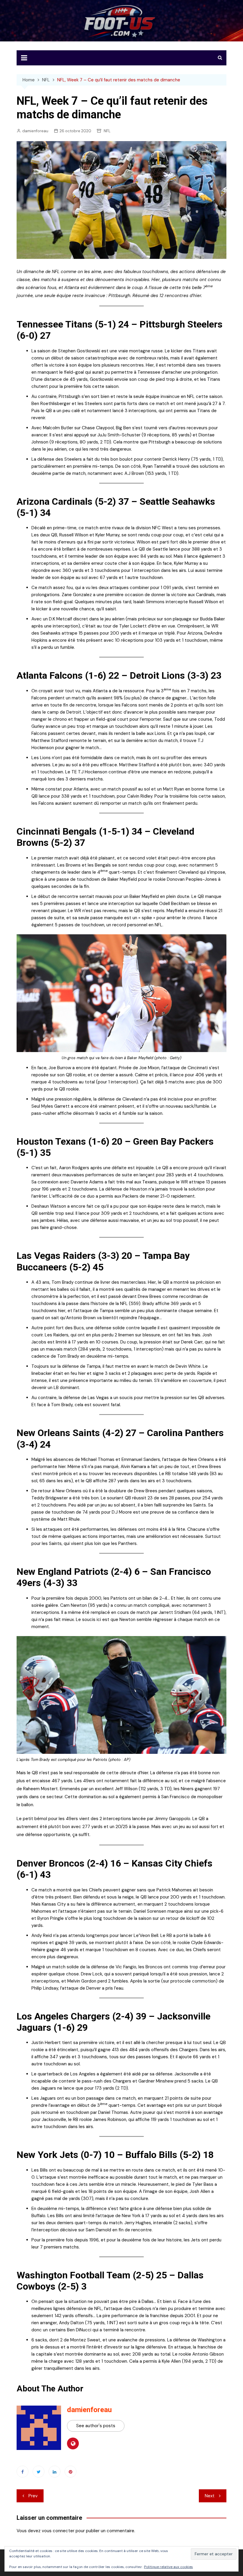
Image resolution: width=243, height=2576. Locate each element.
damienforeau (35, 131)
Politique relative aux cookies (168, 2567)
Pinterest (71, 2472)
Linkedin (55, 2472)
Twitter (39, 2472)
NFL (107, 131)
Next (210, 2496)
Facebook (23, 2472)
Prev (33, 2496)
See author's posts (96, 2426)
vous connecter (58, 2531)
